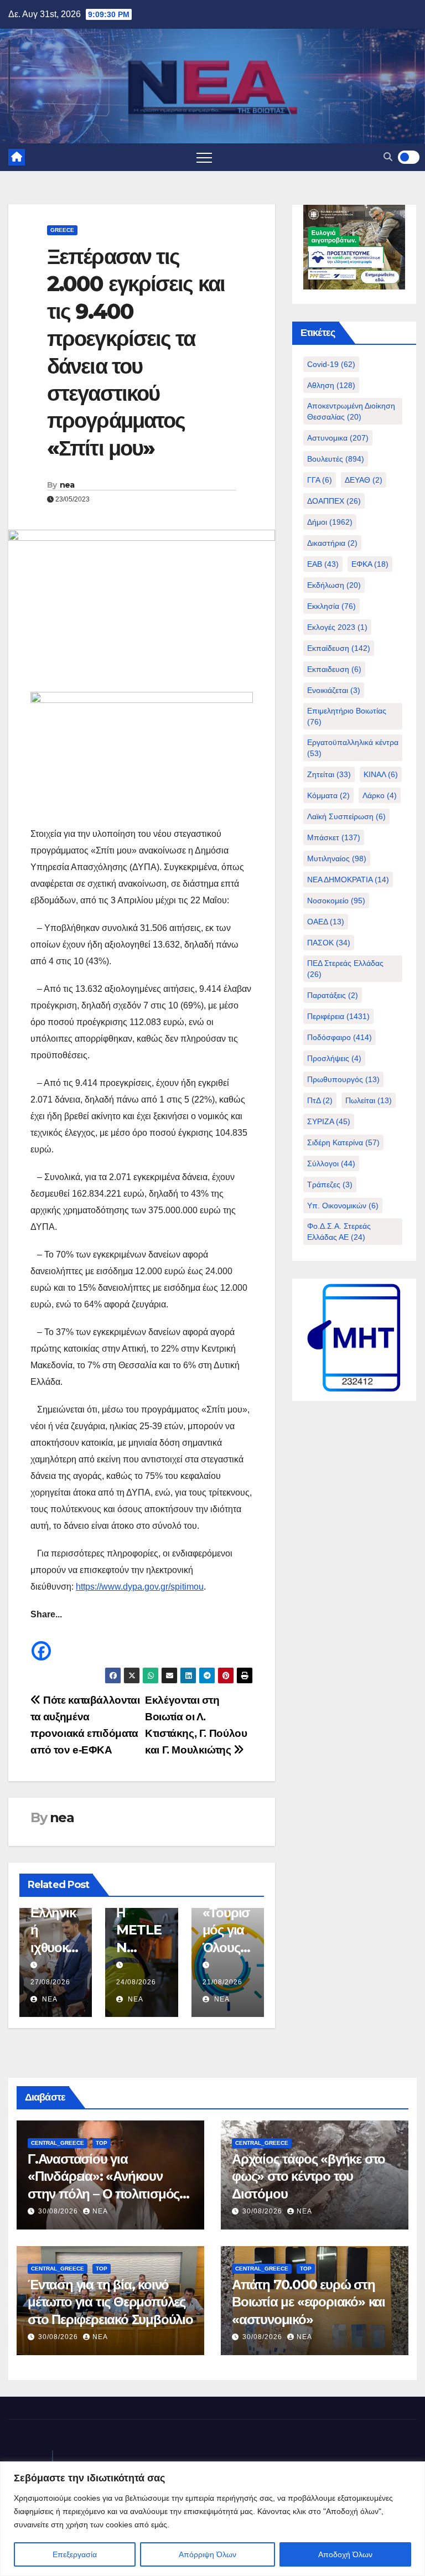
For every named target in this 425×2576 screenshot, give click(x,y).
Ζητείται (329, 774)
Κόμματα (328, 795)
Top (102, 2143)
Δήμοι (330, 522)
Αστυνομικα (338, 438)
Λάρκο (380, 795)
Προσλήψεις (334, 1058)
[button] (388, 157)
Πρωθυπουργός (343, 1079)
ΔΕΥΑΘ (364, 480)
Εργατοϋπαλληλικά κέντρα (353, 748)
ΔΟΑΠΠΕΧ (334, 501)
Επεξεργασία (75, 2554)
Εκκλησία (331, 606)
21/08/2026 (222, 1982)
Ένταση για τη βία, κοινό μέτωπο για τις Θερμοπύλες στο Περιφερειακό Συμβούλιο (110, 2302)
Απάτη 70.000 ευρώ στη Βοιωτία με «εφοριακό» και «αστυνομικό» (309, 2302)
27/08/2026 (50, 1982)
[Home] (17, 157)
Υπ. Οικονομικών (343, 1206)
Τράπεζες (330, 1184)
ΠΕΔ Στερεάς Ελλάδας (345, 969)
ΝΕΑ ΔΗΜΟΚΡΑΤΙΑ (348, 880)
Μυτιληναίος (337, 858)
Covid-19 (331, 364)
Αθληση (331, 385)
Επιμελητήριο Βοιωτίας (347, 716)
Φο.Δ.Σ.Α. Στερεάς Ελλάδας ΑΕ (339, 1232)
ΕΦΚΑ (370, 564)
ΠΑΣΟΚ (329, 943)
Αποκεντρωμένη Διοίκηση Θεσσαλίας (351, 411)
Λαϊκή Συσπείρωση (346, 816)
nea (67, 485)
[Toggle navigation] (204, 157)
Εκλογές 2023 (337, 627)
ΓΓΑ (320, 480)
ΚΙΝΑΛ (381, 774)
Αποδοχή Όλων (345, 2554)
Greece (62, 230)
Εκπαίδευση (339, 648)
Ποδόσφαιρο (340, 1037)
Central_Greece (58, 2143)
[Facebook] (41, 1643)
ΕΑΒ (323, 564)
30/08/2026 (59, 2211)
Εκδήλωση (334, 585)
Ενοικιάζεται (334, 690)
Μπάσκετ (334, 837)
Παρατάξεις (333, 995)
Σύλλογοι (331, 1163)
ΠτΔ (320, 1100)
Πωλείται (369, 1100)
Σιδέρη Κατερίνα (343, 1142)
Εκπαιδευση (334, 669)
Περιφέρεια (338, 1016)
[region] (212, 2519)
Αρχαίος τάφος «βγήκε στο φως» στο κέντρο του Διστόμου (309, 2176)
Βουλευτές (336, 459)
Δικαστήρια (332, 543)
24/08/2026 (136, 1982)
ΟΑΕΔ (326, 922)
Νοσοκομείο (336, 901)
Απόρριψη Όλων (208, 2554)
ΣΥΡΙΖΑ (329, 1121)
